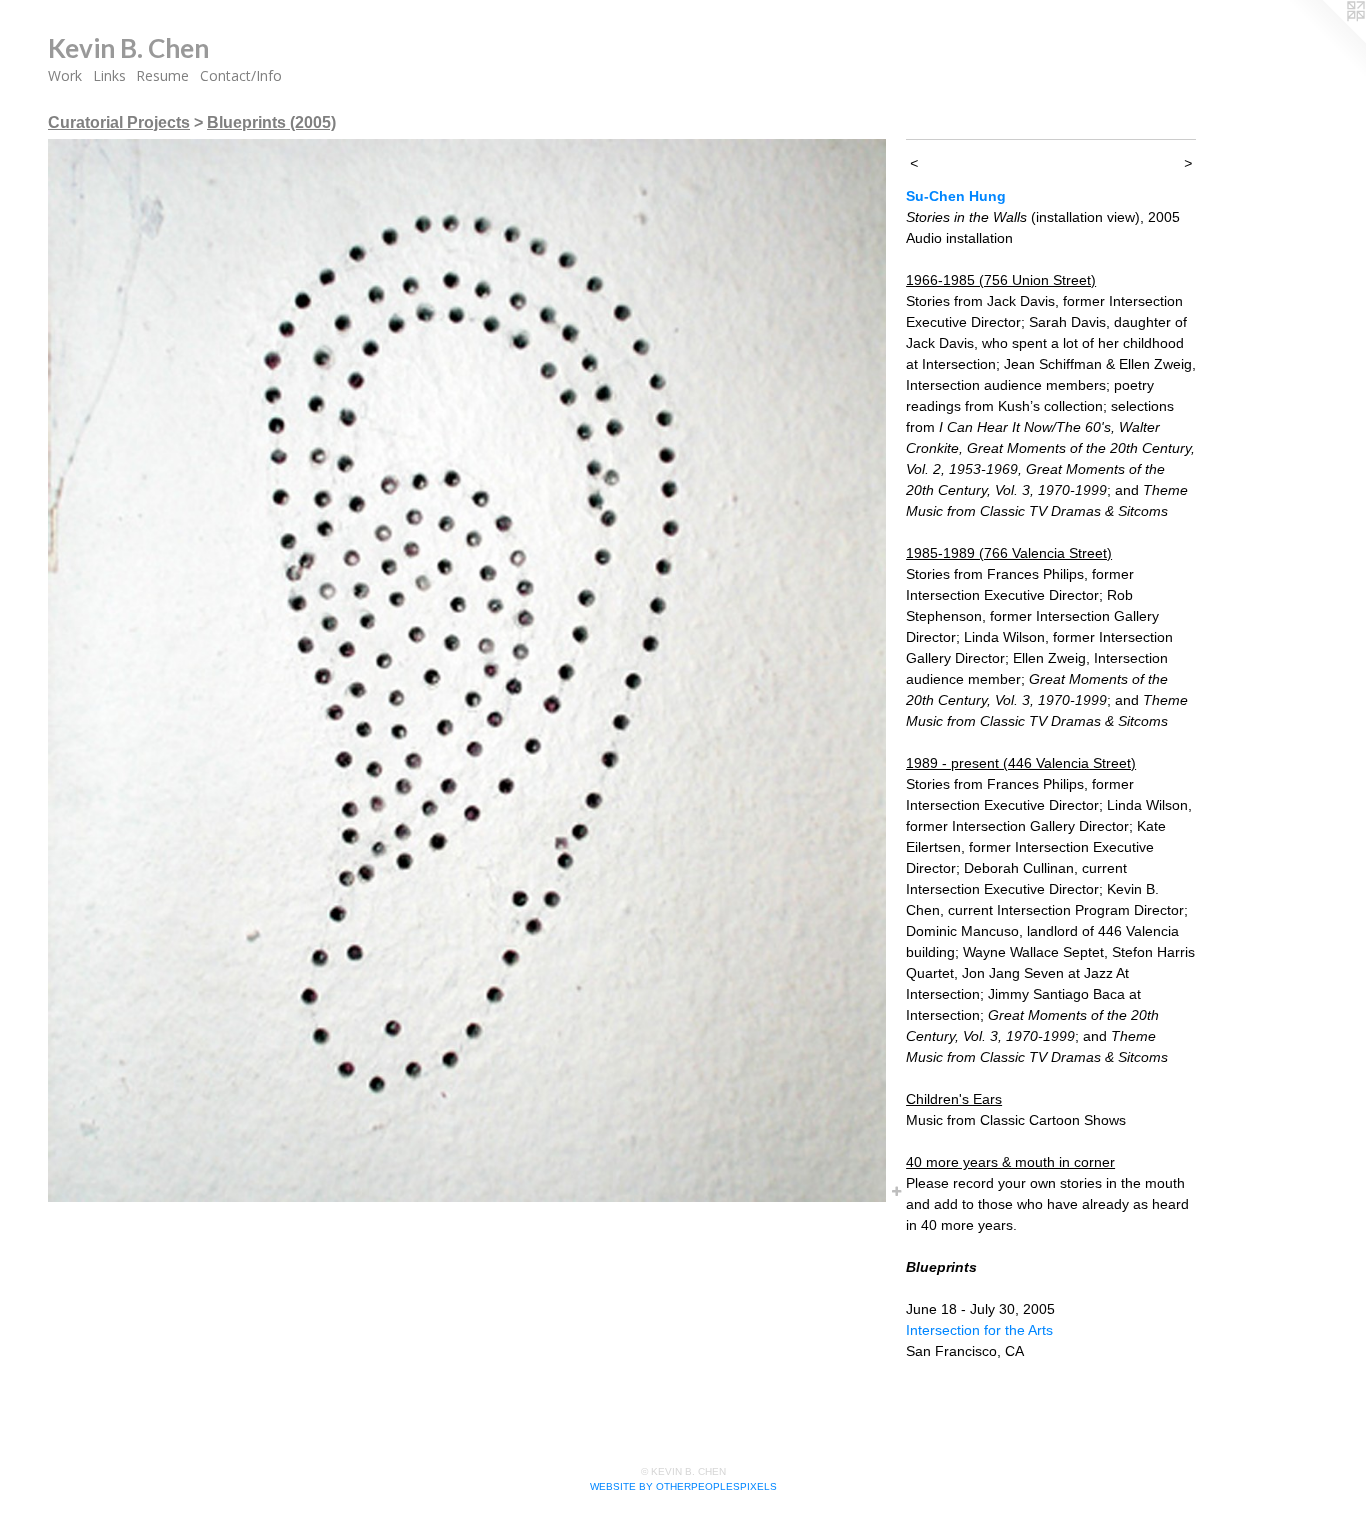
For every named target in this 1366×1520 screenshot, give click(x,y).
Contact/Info (241, 75)
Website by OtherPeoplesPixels (683, 1486)
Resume (162, 75)
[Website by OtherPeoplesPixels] (1326, 40)
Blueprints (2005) (271, 122)
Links (109, 75)
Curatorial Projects (119, 122)
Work (65, 75)
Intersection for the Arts (979, 1330)
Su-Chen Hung (956, 196)
